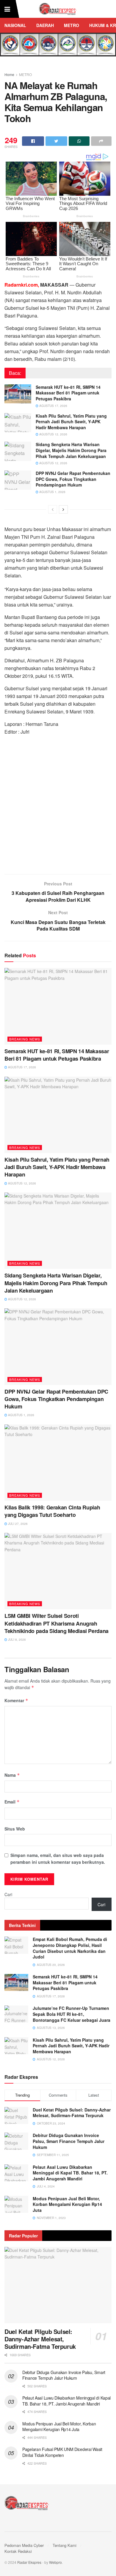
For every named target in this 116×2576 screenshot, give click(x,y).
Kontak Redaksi (18, 2551)
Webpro (55, 2562)
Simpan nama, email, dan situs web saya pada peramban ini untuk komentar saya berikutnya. (58, 1858)
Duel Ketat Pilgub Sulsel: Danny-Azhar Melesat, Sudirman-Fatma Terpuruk (72, 2113)
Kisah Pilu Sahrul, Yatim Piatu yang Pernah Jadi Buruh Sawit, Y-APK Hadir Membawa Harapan (71, 422)
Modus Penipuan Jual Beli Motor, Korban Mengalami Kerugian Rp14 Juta (67, 2204)
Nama (12, 1775)
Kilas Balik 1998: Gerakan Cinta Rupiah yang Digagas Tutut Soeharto (52, 1511)
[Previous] (53, 509)
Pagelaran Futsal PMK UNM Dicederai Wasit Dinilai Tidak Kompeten (62, 2452)
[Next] (63, 509)
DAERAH (45, 25)
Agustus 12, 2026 (53, 434)
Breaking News (25, 1039)
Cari (8, 1894)
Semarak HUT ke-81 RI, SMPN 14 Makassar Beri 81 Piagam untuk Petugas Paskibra (68, 393)
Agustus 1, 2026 (52, 492)
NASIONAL (15, 25)
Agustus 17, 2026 (53, 406)
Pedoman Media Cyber (24, 2545)
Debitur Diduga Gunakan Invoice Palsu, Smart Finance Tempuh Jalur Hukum (69, 2141)
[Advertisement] (58, 807)
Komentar (16, 1700)
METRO (72, 25)
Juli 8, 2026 (17, 1640)
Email (12, 1802)
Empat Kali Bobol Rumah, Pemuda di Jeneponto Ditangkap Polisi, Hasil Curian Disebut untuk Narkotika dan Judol (70, 1948)
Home (9, 74)
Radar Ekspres (29, 2562)
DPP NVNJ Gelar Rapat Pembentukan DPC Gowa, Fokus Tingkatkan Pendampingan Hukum (73, 479)
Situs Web (15, 1829)
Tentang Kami (65, 2545)
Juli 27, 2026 (17, 1524)
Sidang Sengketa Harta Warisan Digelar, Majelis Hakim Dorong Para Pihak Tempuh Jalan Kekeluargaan (71, 450)
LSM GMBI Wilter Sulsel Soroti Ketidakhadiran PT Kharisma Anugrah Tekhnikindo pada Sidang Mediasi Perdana (57, 1623)
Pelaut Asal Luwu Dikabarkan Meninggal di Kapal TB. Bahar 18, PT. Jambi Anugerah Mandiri (70, 2173)
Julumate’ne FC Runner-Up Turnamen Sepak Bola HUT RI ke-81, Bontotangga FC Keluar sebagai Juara (72, 2014)
